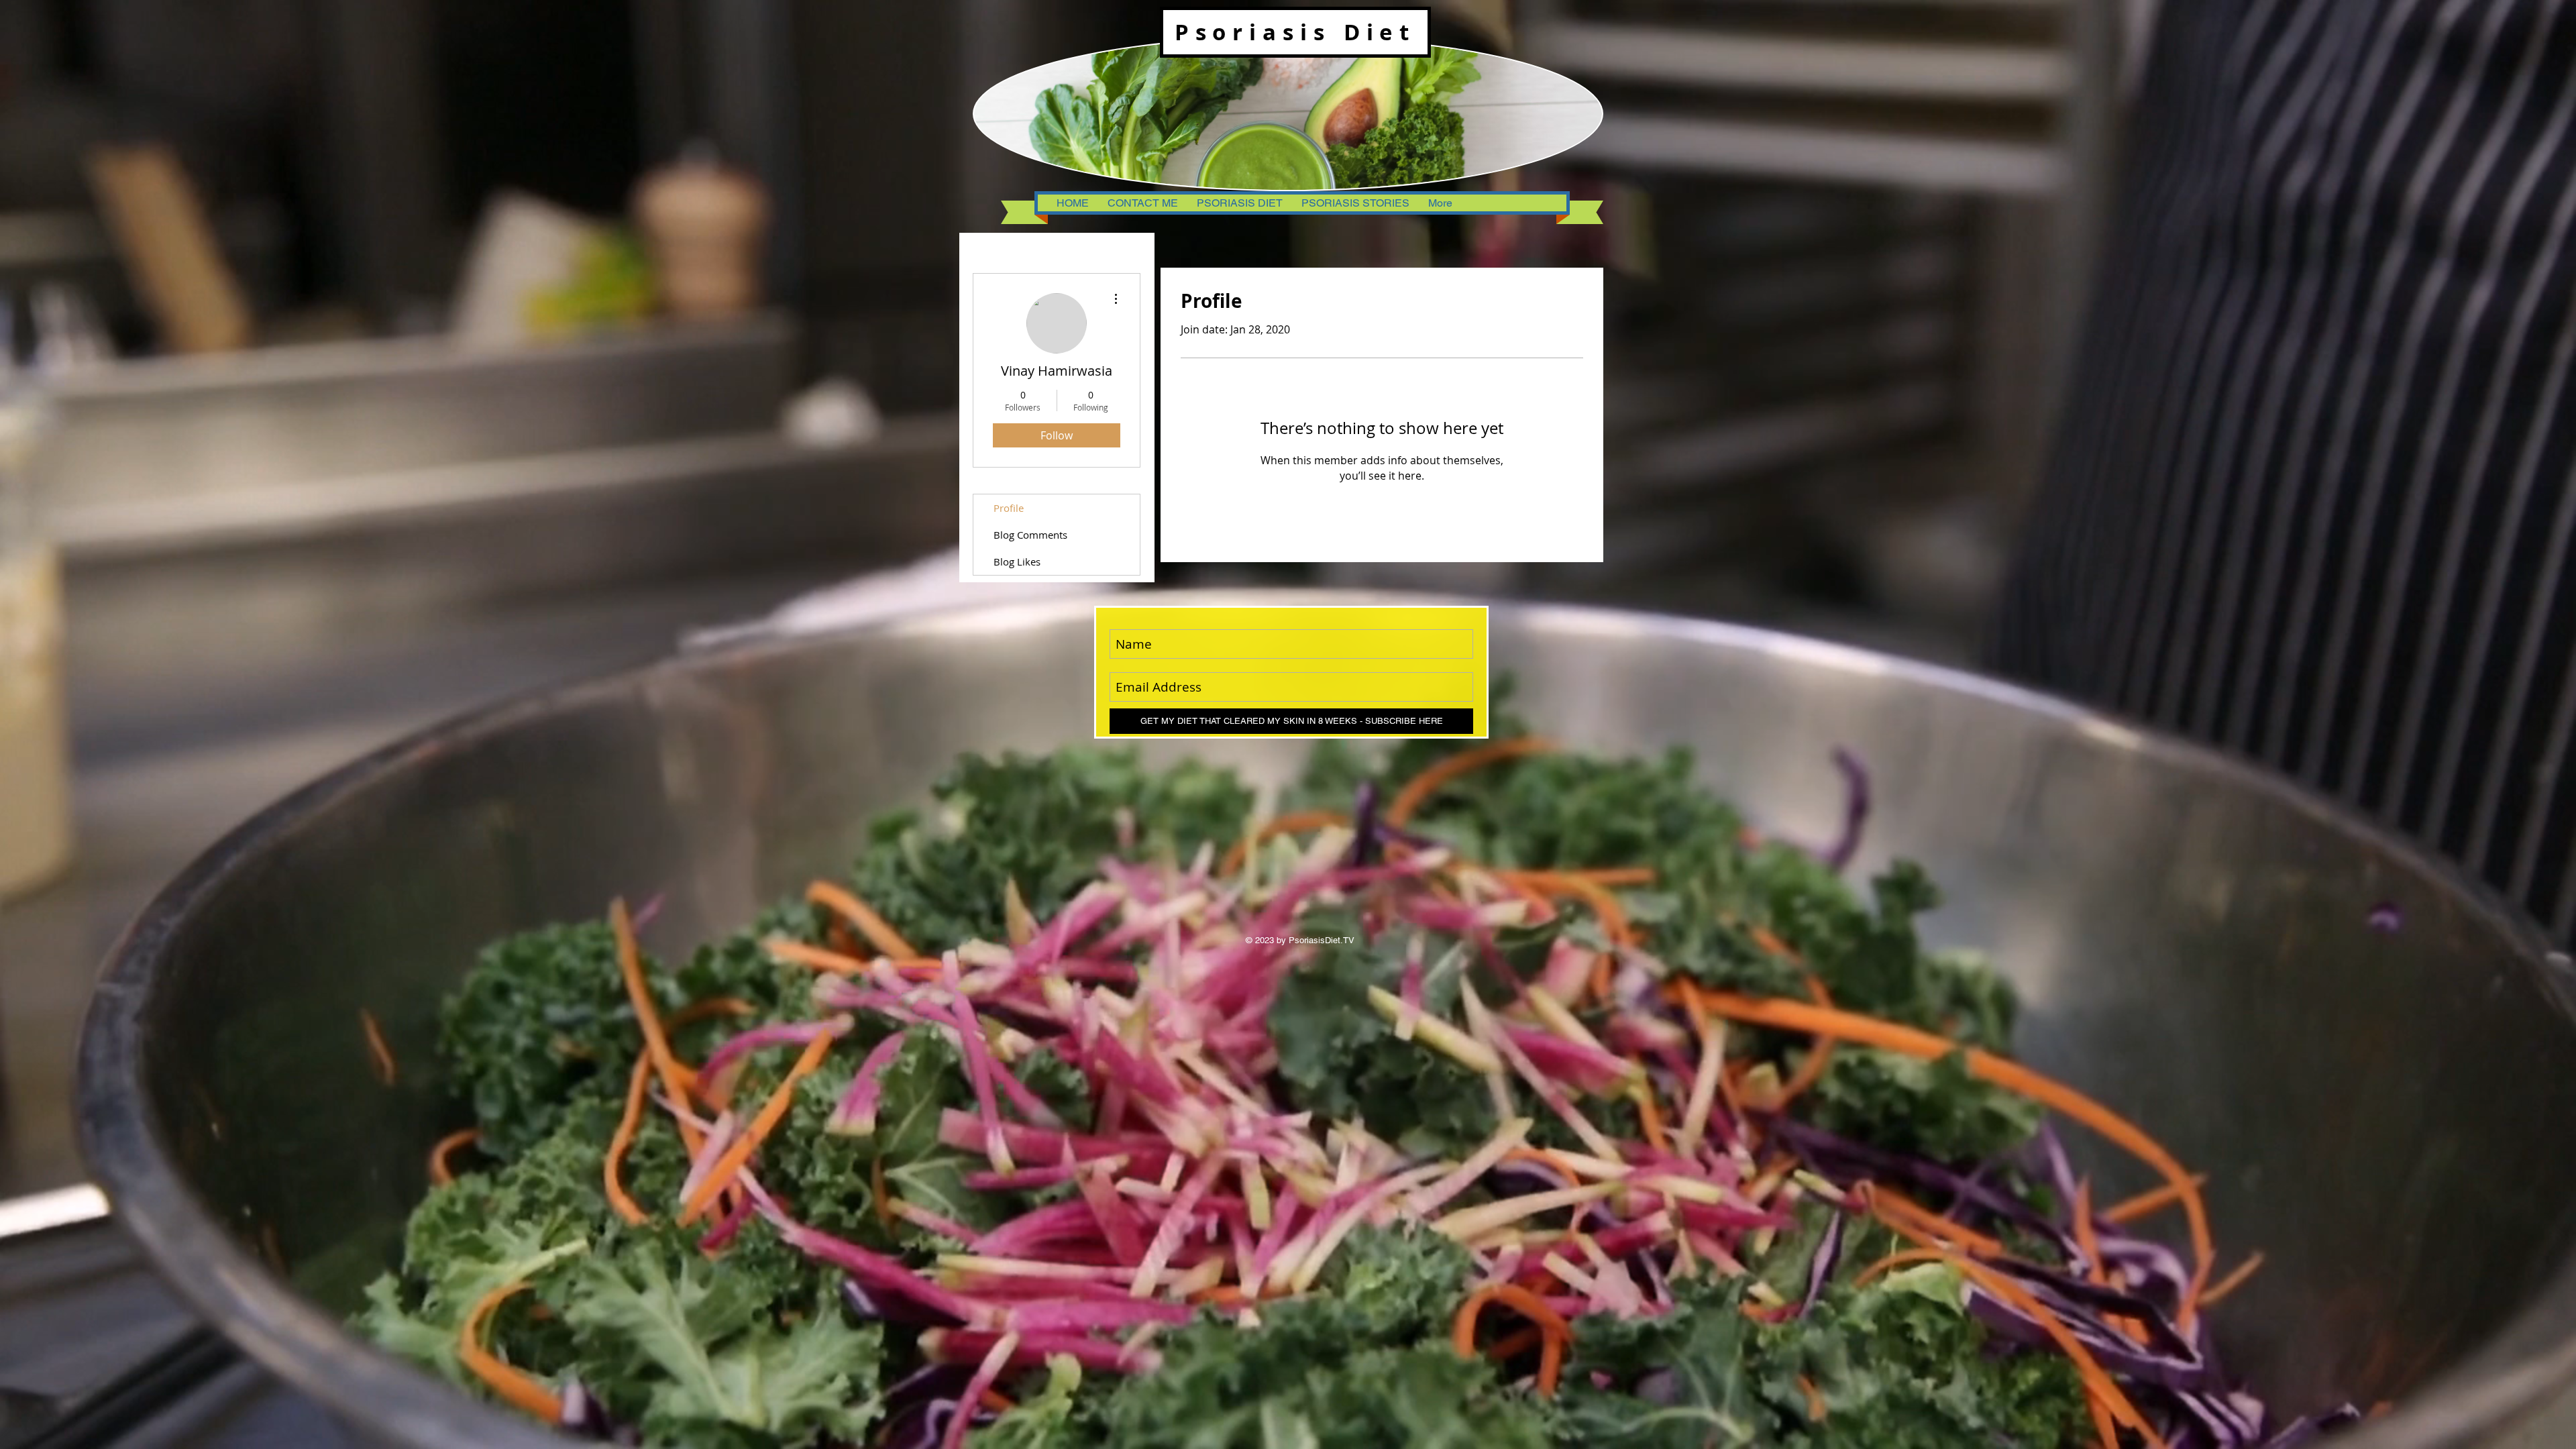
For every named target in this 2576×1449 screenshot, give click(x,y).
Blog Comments (1030, 535)
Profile (1009, 508)
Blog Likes (1017, 561)
